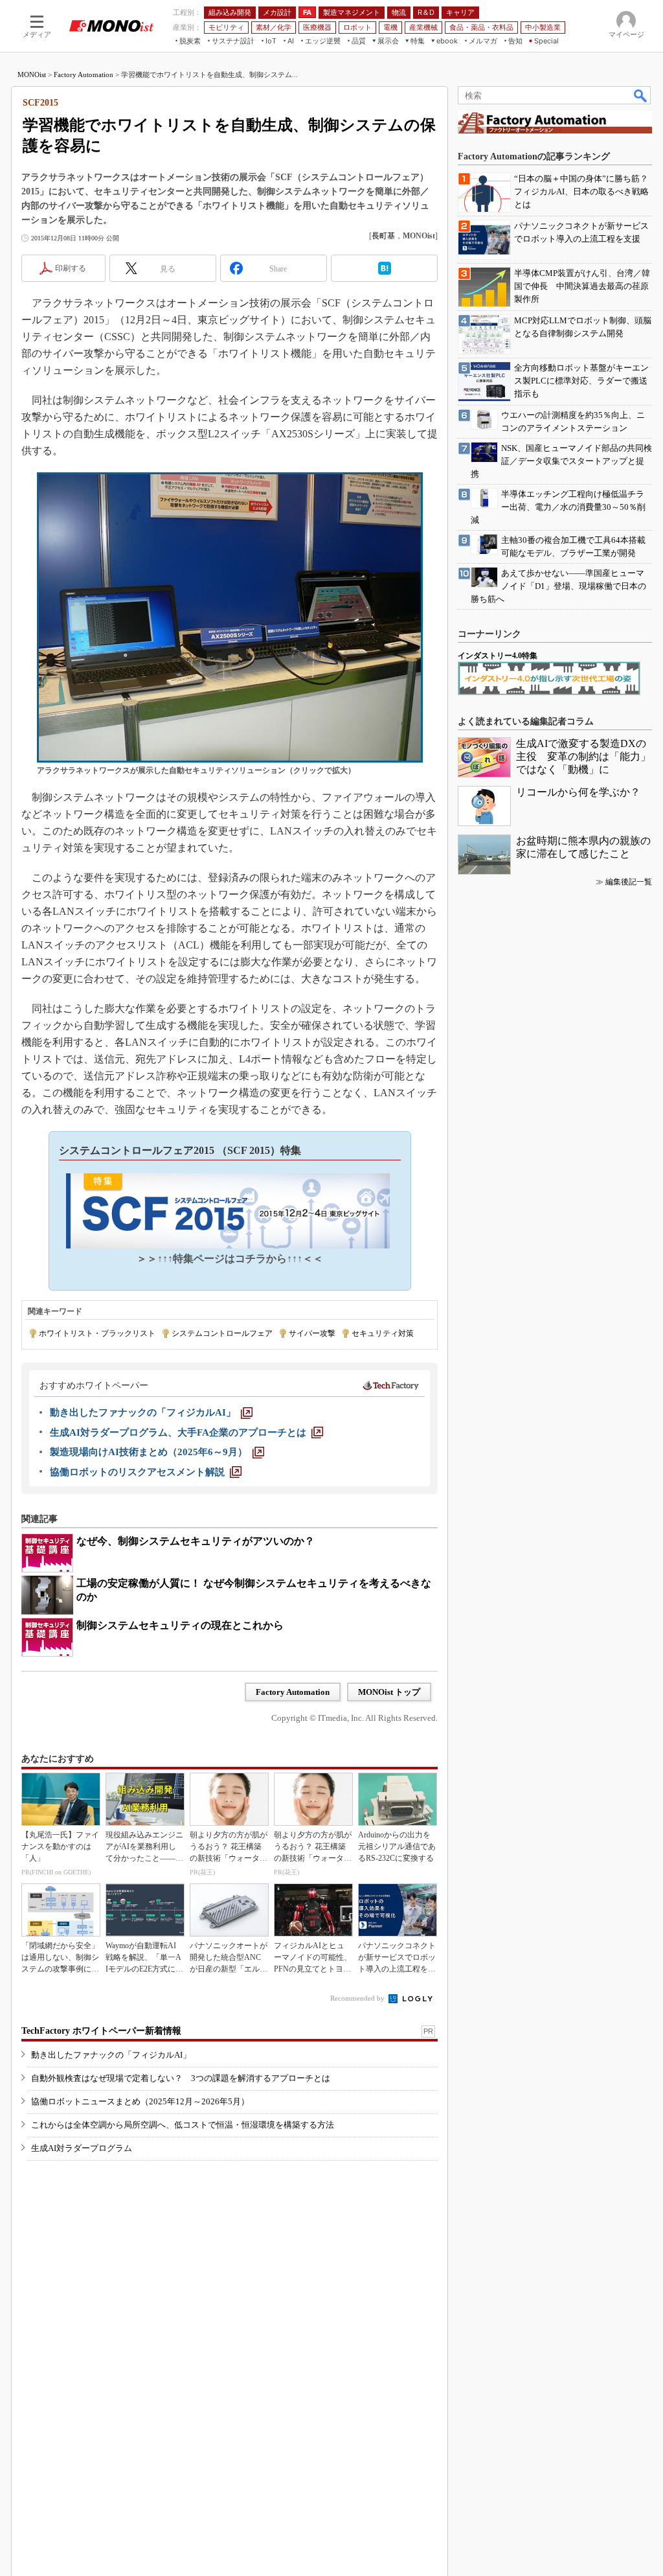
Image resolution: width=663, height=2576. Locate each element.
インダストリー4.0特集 (498, 656)
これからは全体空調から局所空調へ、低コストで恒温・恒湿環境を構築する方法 (183, 2125)
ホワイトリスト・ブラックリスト (97, 1333)
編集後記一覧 (629, 882)
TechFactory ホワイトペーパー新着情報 (101, 2031)
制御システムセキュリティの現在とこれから (180, 1625)
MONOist (32, 75)
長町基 (383, 236)
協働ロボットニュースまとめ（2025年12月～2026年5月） (140, 2101)
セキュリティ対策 (383, 1333)
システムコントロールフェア (222, 1333)
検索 (641, 95)
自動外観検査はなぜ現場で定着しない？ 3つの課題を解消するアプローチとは (181, 2078)
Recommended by (358, 1998)
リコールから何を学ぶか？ (578, 792)
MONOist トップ (389, 1692)
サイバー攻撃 (312, 1333)
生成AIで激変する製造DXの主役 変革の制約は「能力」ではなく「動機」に (583, 756)
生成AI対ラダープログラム (82, 2148)
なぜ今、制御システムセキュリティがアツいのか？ (196, 1541)
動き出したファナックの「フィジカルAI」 (111, 2055)
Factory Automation (84, 75)
